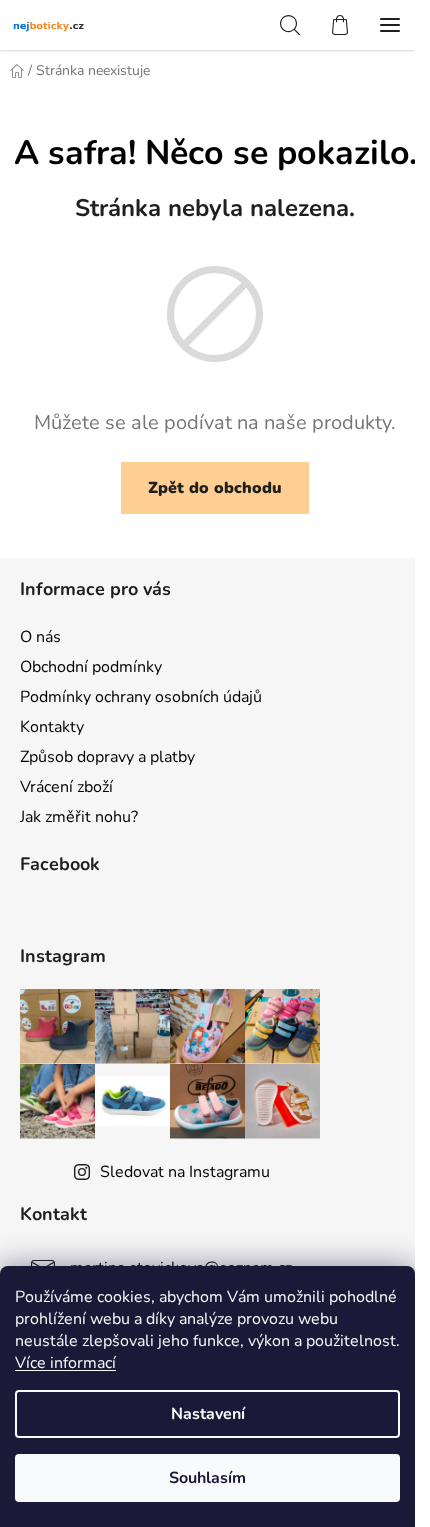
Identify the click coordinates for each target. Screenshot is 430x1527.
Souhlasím (207, 1478)
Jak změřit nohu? (79, 817)
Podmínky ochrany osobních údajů (141, 697)
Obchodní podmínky (91, 667)
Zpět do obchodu (215, 488)
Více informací (65, 1363)
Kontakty (52, 727)
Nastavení (208, 1414)
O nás (40, 637)
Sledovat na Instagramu (185, 1172)
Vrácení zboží (66, 787)
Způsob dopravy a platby (107, 757)
